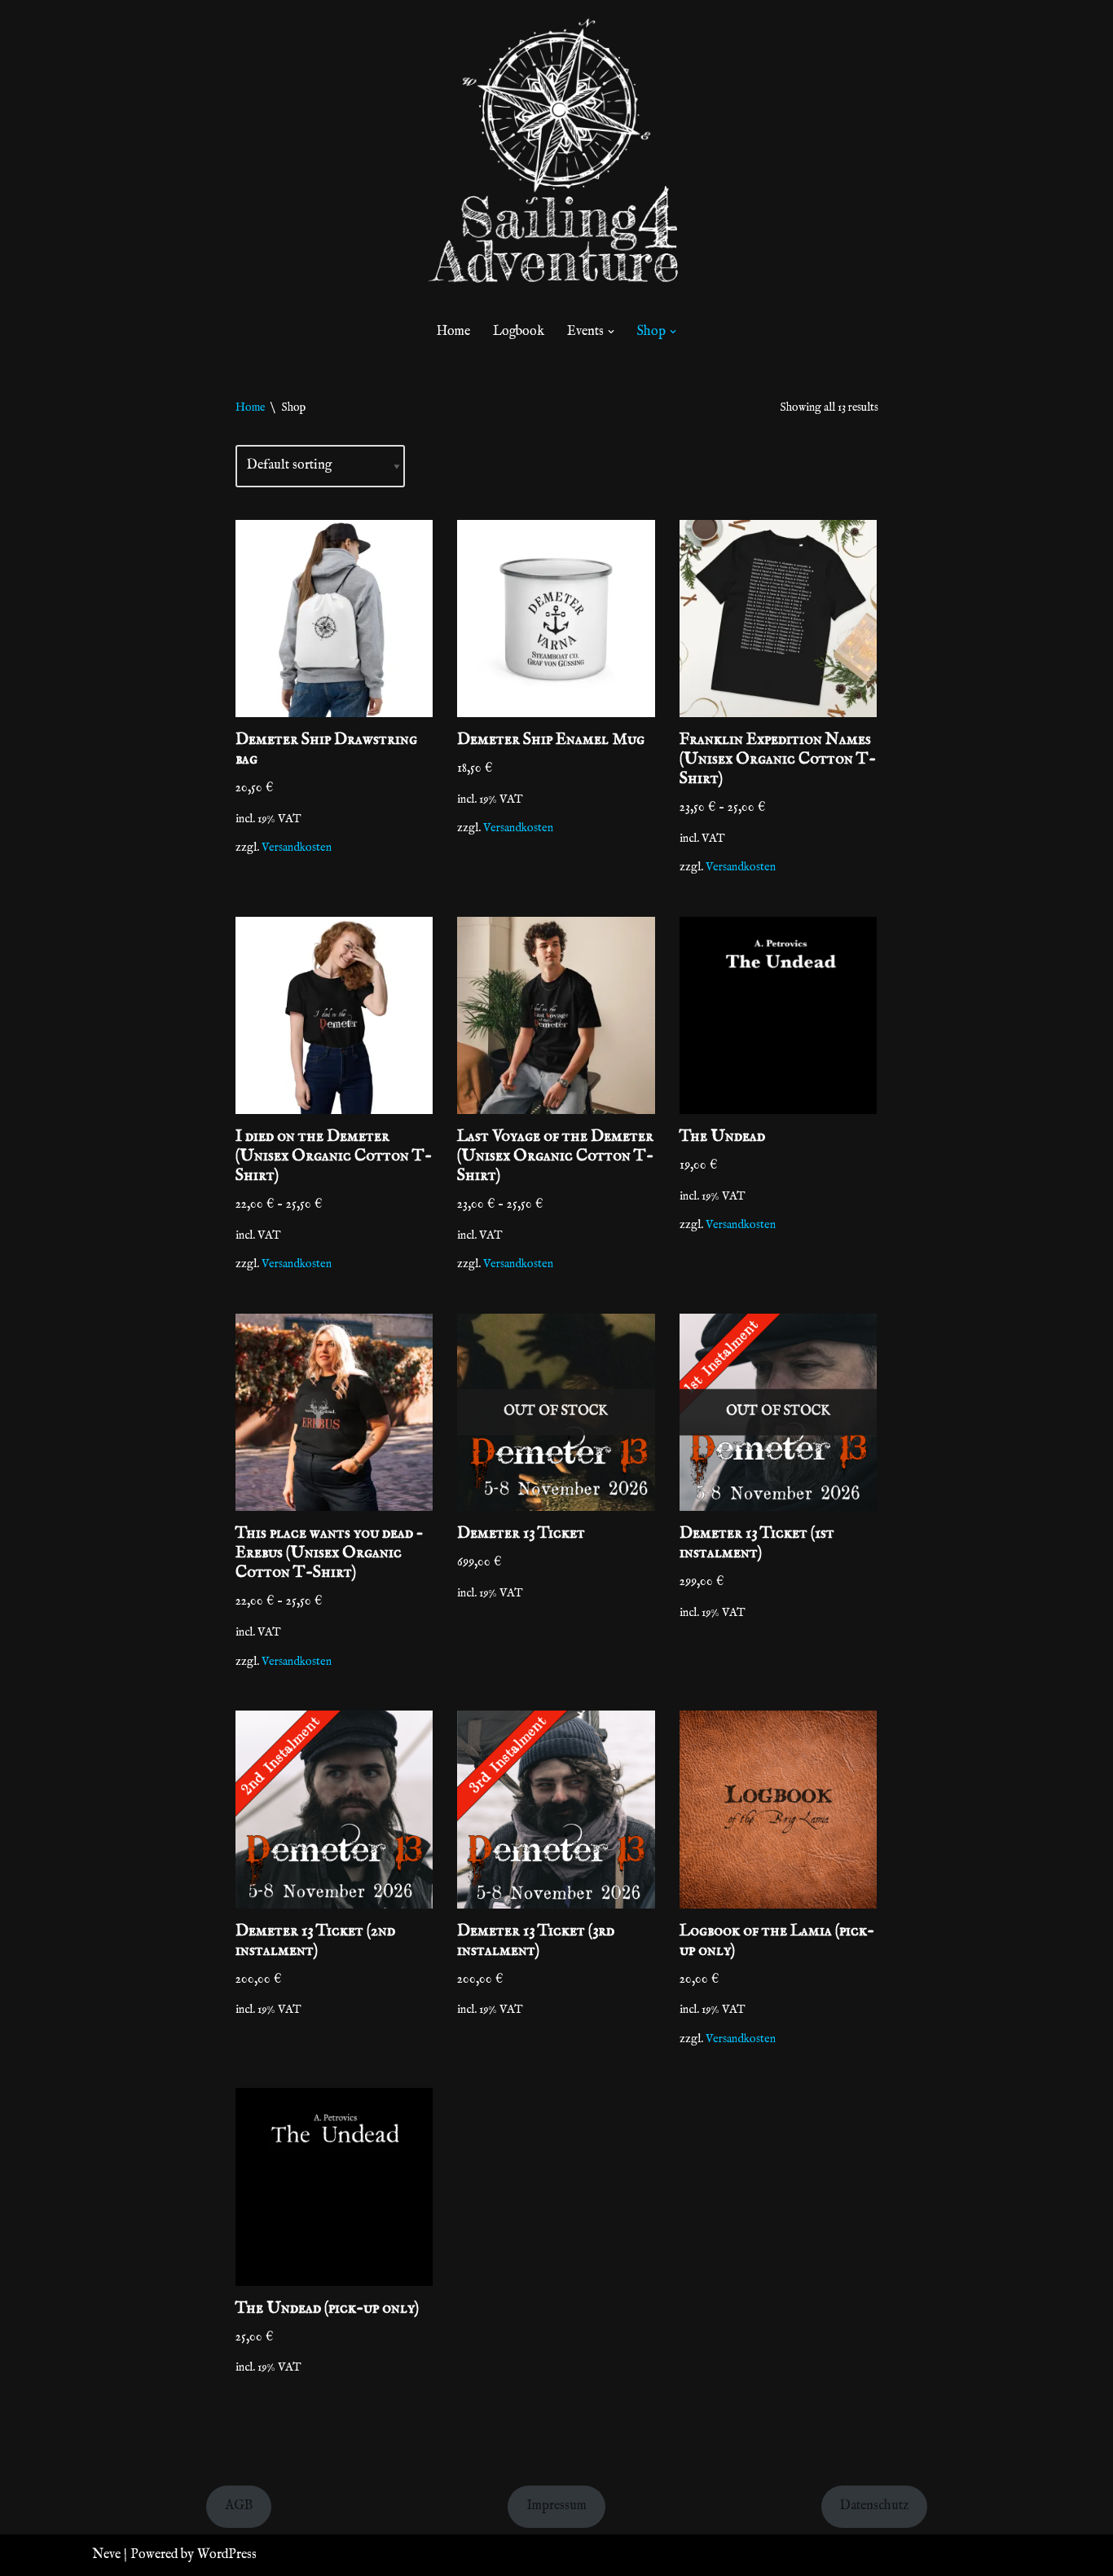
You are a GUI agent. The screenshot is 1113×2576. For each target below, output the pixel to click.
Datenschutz (874, 2506)
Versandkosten (297, 848)
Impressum (556, 2506)
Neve (106, 2555)
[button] (611, 332)
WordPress (227, 2555)
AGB (239, 2506)
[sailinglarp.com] (556, 157)
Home (453, 332)
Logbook (519, 332)
